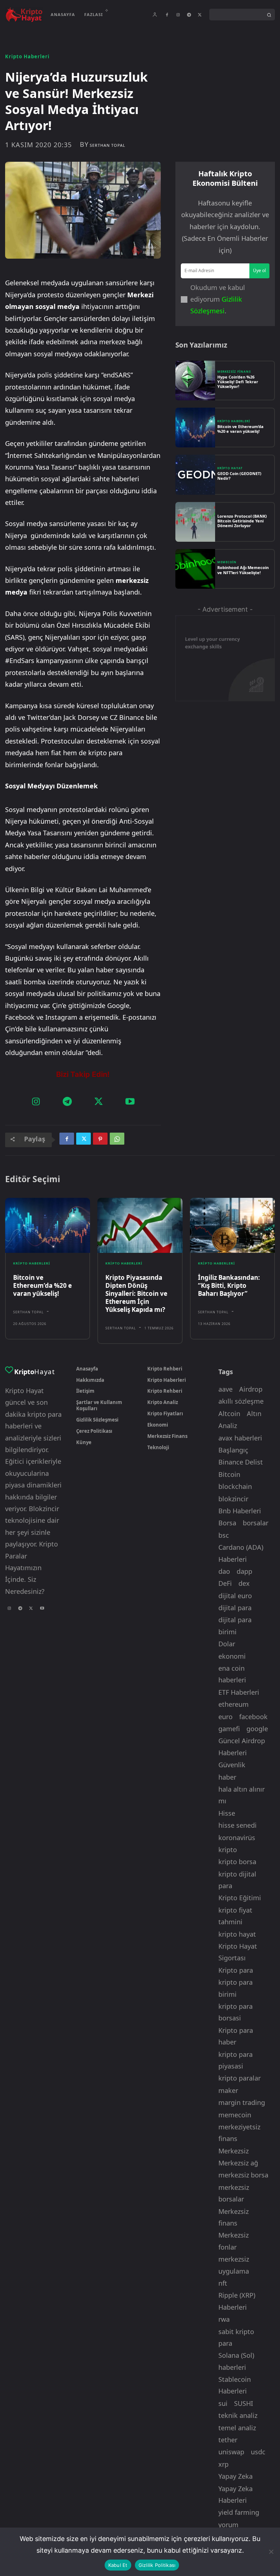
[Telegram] (189, 15)
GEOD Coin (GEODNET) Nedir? (239, 476)
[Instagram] (178, 15)
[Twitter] (200, 15)
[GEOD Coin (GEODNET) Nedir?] (195, 475)
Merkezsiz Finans (234, 372)
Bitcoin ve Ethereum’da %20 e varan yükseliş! (240, 429)
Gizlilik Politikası (157, 2565)
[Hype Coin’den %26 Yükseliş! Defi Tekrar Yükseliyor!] (195, 381)
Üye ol (259, 270)
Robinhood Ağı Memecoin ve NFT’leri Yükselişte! (243, 570)
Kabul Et (118, 2565)
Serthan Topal (108, 145)
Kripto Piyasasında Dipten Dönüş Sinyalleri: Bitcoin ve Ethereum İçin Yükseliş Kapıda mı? (136, 1293)
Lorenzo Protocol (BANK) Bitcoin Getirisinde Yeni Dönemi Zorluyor (242, 521)
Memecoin (227, 562)
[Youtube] (130, 1102)
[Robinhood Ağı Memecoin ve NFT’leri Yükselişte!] (195, 569)
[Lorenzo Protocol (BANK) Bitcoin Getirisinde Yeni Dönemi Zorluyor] (195, 522)
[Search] (269, 15)
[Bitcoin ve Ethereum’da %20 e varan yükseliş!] (195, 428)
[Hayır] (271, 2552)
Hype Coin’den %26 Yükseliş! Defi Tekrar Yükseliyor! (238, 382)
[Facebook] (167, 15)
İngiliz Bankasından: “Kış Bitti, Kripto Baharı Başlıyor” (229, 1285)
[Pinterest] (100, 1140)
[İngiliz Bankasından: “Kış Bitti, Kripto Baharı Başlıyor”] (232, 1226)
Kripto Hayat (230, 468)
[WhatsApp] (117, 1140)
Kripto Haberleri (27, 57)
